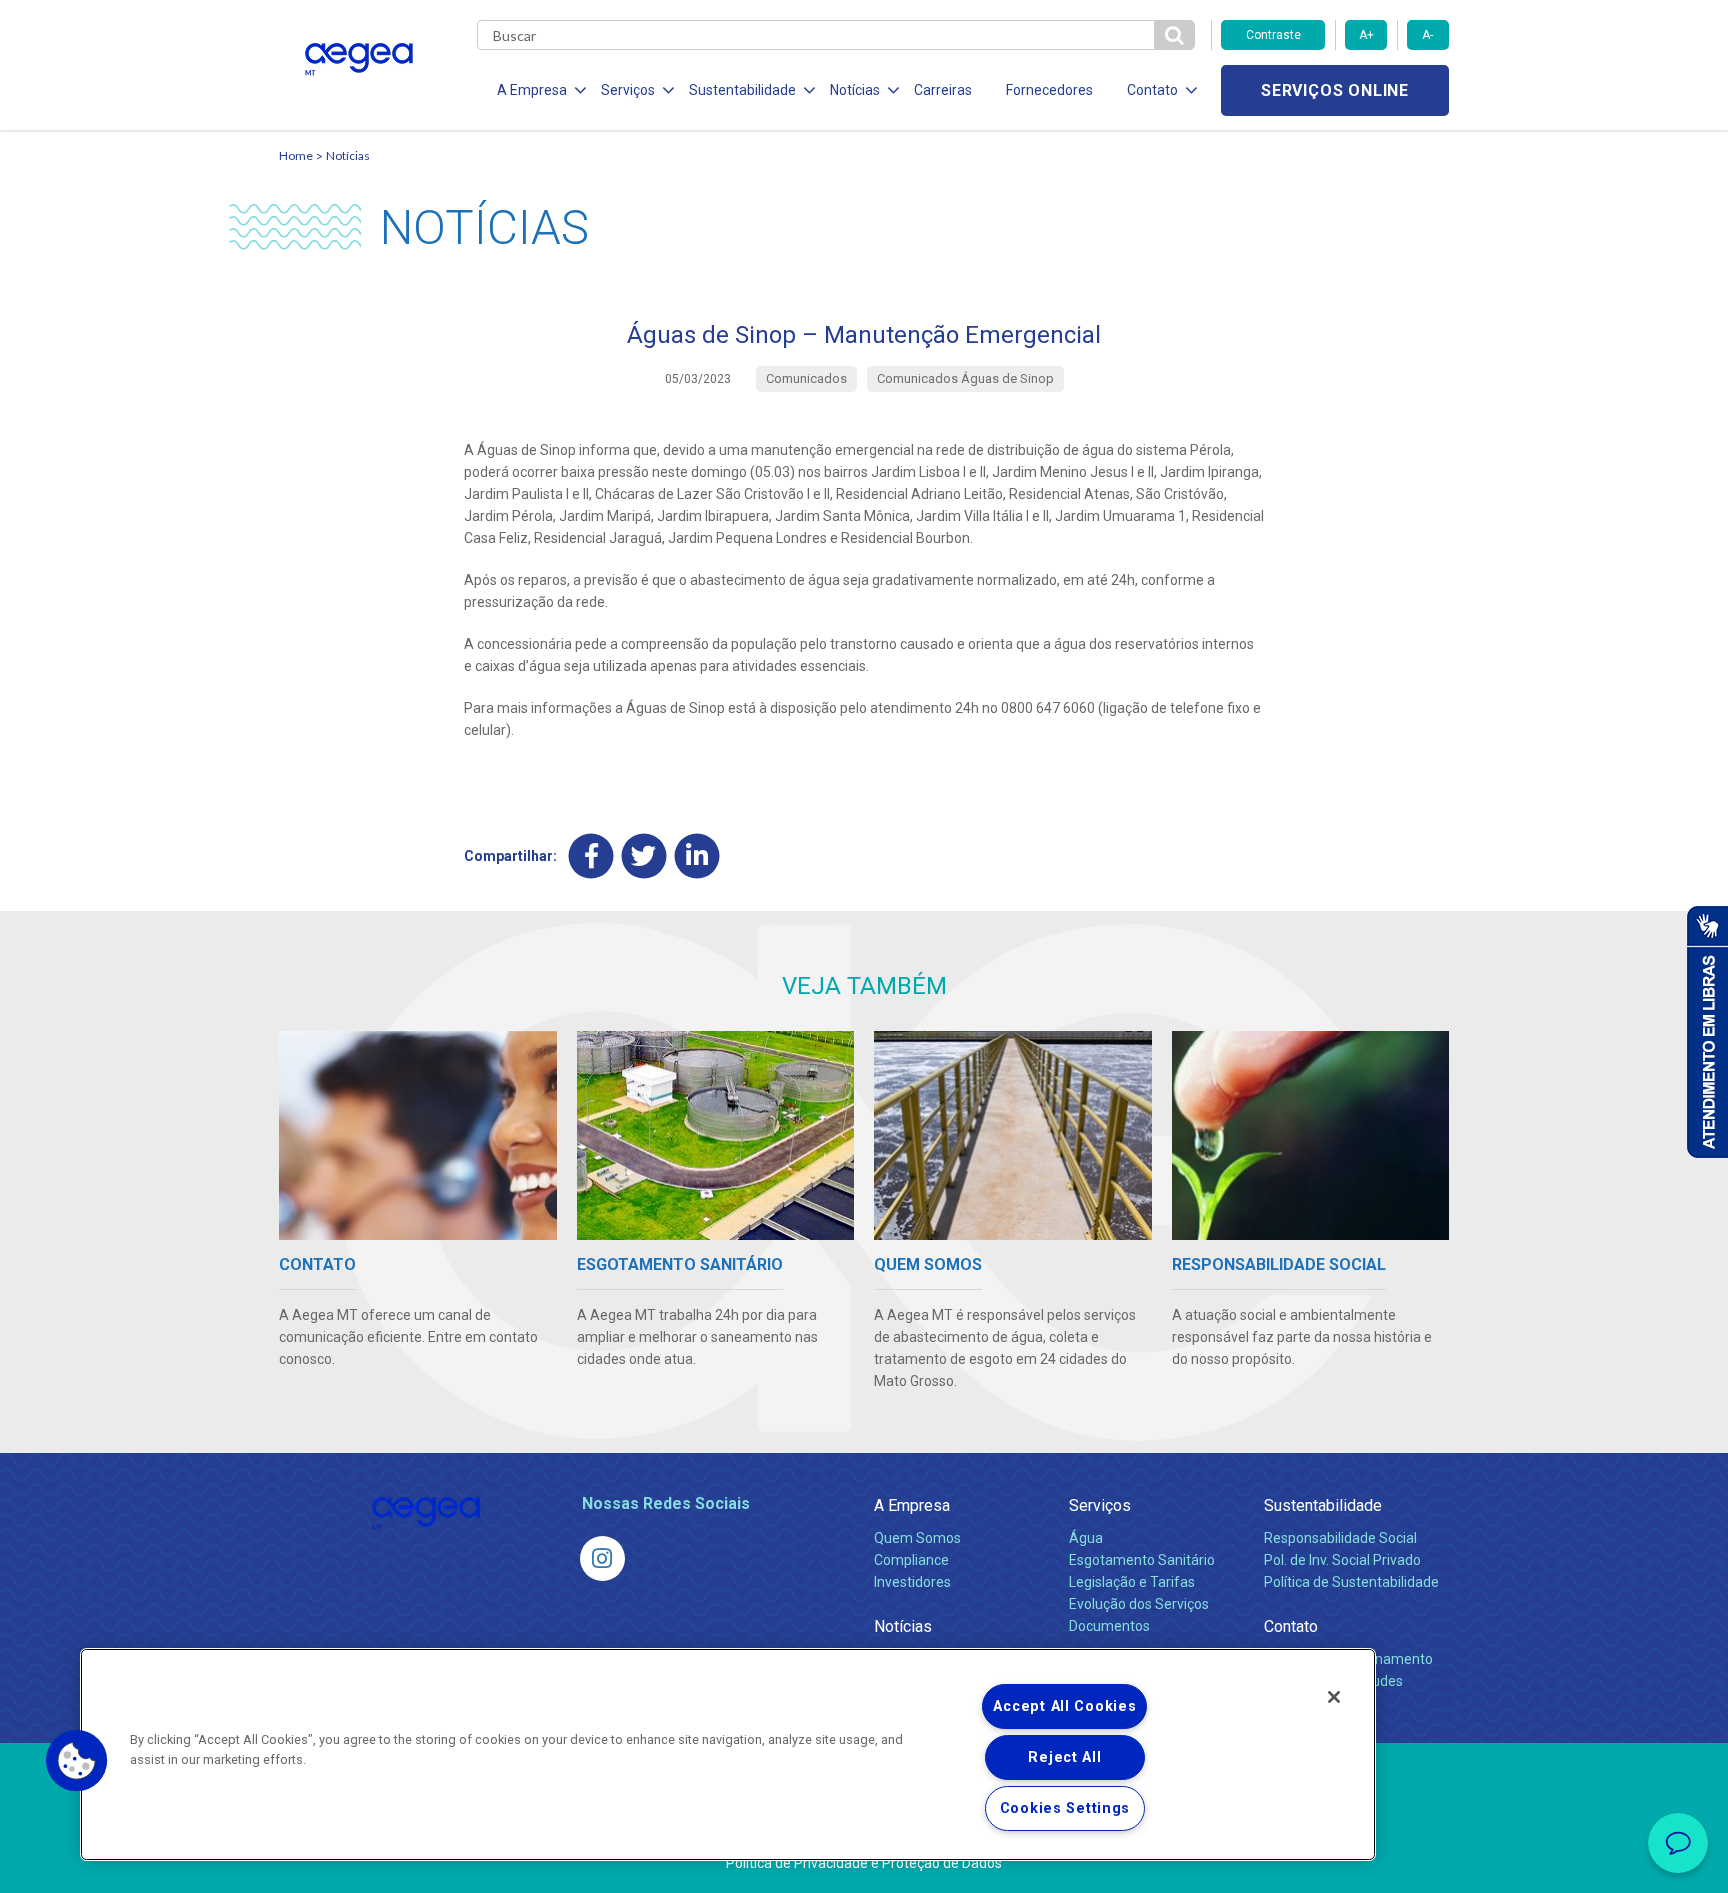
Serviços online (1335, 90)
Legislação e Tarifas (1132, 1582)
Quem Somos (917, 1538)
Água (1086, 1538)
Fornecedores (1049, 90)
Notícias (348, 155)
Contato (1291, 1626)
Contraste (1273, 35)
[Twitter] (644, 856)
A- (1427, 35)
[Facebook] (591, 856)
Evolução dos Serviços (1139, 1604)
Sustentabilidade (1323, 1505)
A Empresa (912, 1505)
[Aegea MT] (602, 1558)
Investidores (912, 1582)
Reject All (1064, 1757)
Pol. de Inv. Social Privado (1342, 1560)
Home (296, 155)
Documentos (1109, 1626)
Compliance (911, 1560)
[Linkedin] (697, 856)
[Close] (1334, 1697)
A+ (1366, 35)
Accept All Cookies (1064, 1706)
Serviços (1100, 1505)
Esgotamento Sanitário (1142, 1560)
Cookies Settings (1065, 1808)
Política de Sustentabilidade (1351, 1582)
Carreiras (943, 90)
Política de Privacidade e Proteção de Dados (864, 1863)
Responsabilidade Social (1340, 1538)
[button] (77, 1761)
